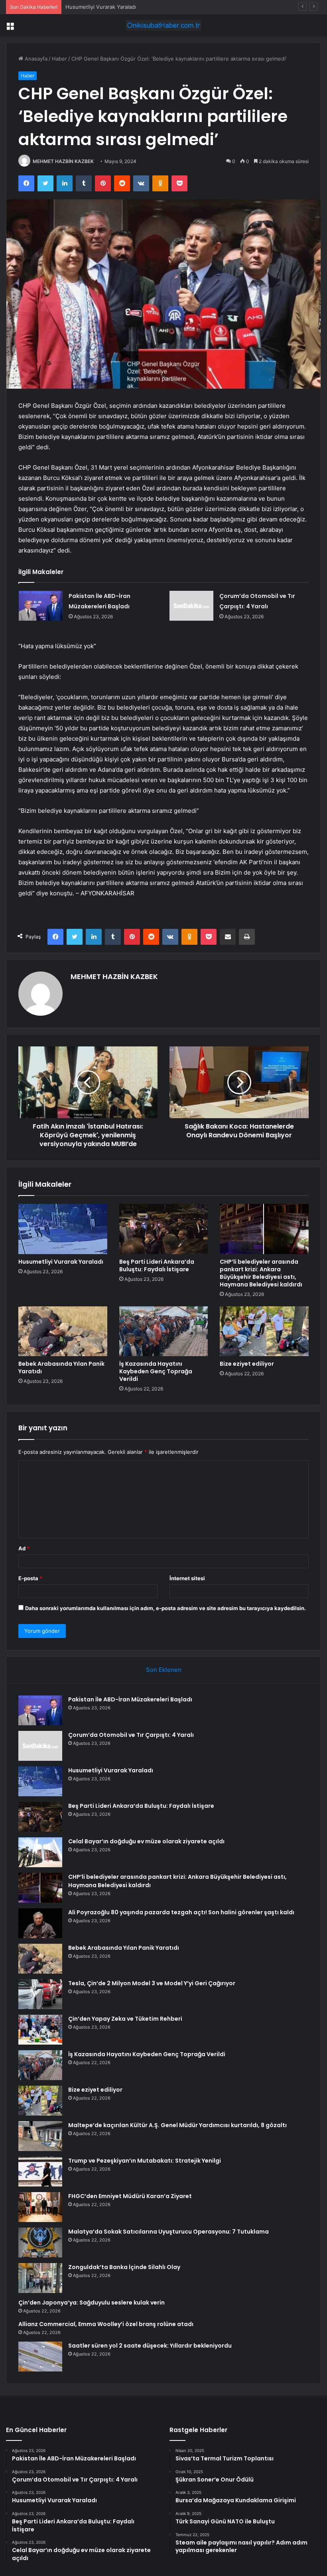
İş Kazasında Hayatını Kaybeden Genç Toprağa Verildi (156, 1371)
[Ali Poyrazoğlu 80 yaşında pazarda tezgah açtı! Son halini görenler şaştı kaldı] (40, 1923)
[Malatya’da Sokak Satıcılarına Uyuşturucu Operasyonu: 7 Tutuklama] (40, 2243)
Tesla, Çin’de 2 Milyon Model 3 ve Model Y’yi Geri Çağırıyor (152, 1983)
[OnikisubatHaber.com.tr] (163, 25)
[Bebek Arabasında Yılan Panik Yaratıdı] (63, 1331)
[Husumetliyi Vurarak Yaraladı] (63, 1229)
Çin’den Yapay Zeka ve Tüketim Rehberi (125, 2019)
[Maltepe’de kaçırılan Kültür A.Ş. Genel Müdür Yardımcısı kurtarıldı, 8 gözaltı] (40, 2136)
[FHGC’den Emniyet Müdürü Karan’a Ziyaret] (40, 2207)
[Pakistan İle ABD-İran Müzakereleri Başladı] (41, 606)
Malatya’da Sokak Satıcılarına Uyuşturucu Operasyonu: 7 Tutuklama (168, 2232)
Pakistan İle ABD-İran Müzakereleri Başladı (130, 1699)
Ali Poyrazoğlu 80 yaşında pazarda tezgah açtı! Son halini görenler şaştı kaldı (181, 1912)
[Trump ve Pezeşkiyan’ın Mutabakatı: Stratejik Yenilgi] (40, 2172)
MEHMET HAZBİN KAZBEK (63, 161)
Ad (24, 1548)
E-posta (30, 1578)
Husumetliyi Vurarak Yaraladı (101, 7)
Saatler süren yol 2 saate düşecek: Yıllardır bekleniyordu (150, 2346)
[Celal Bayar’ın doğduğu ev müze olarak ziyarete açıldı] (40, 1852)
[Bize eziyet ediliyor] (264, 1331)
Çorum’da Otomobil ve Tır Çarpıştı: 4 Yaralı (131, 1735)
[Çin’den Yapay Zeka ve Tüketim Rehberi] (40, 2030)
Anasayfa (35, 59)
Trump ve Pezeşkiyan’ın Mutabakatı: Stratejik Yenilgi (145, 2161)
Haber (59, 59)
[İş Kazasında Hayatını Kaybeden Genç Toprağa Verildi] (164, 1331)
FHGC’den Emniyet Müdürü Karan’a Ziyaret (130, 2196)
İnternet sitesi (187, 1578)
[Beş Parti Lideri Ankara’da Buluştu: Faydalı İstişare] (164, 1229)
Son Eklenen (164, 1670)
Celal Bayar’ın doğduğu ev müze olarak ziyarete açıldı (146, 1841)
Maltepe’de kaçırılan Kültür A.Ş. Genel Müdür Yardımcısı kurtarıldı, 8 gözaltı (177, 2125)
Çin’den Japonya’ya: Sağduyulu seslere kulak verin (92, 2303)
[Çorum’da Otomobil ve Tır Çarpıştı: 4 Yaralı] (191, 606)
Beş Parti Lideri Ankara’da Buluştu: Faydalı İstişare (157, 1265)
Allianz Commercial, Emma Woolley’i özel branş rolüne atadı (106, 2324)
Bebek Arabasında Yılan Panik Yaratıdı (61, 1368)
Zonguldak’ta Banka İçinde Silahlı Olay (124, 2267)
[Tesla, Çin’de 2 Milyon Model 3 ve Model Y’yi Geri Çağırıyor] (40, 1994)
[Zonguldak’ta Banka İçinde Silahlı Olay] (40, 2278)
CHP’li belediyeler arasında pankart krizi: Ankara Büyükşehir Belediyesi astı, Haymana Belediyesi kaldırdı (261, 1273)
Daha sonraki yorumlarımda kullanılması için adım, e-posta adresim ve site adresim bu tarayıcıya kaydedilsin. (165, 1608)
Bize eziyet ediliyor (247, 1364)
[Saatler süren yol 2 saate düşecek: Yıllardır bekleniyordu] (40, 2357)
